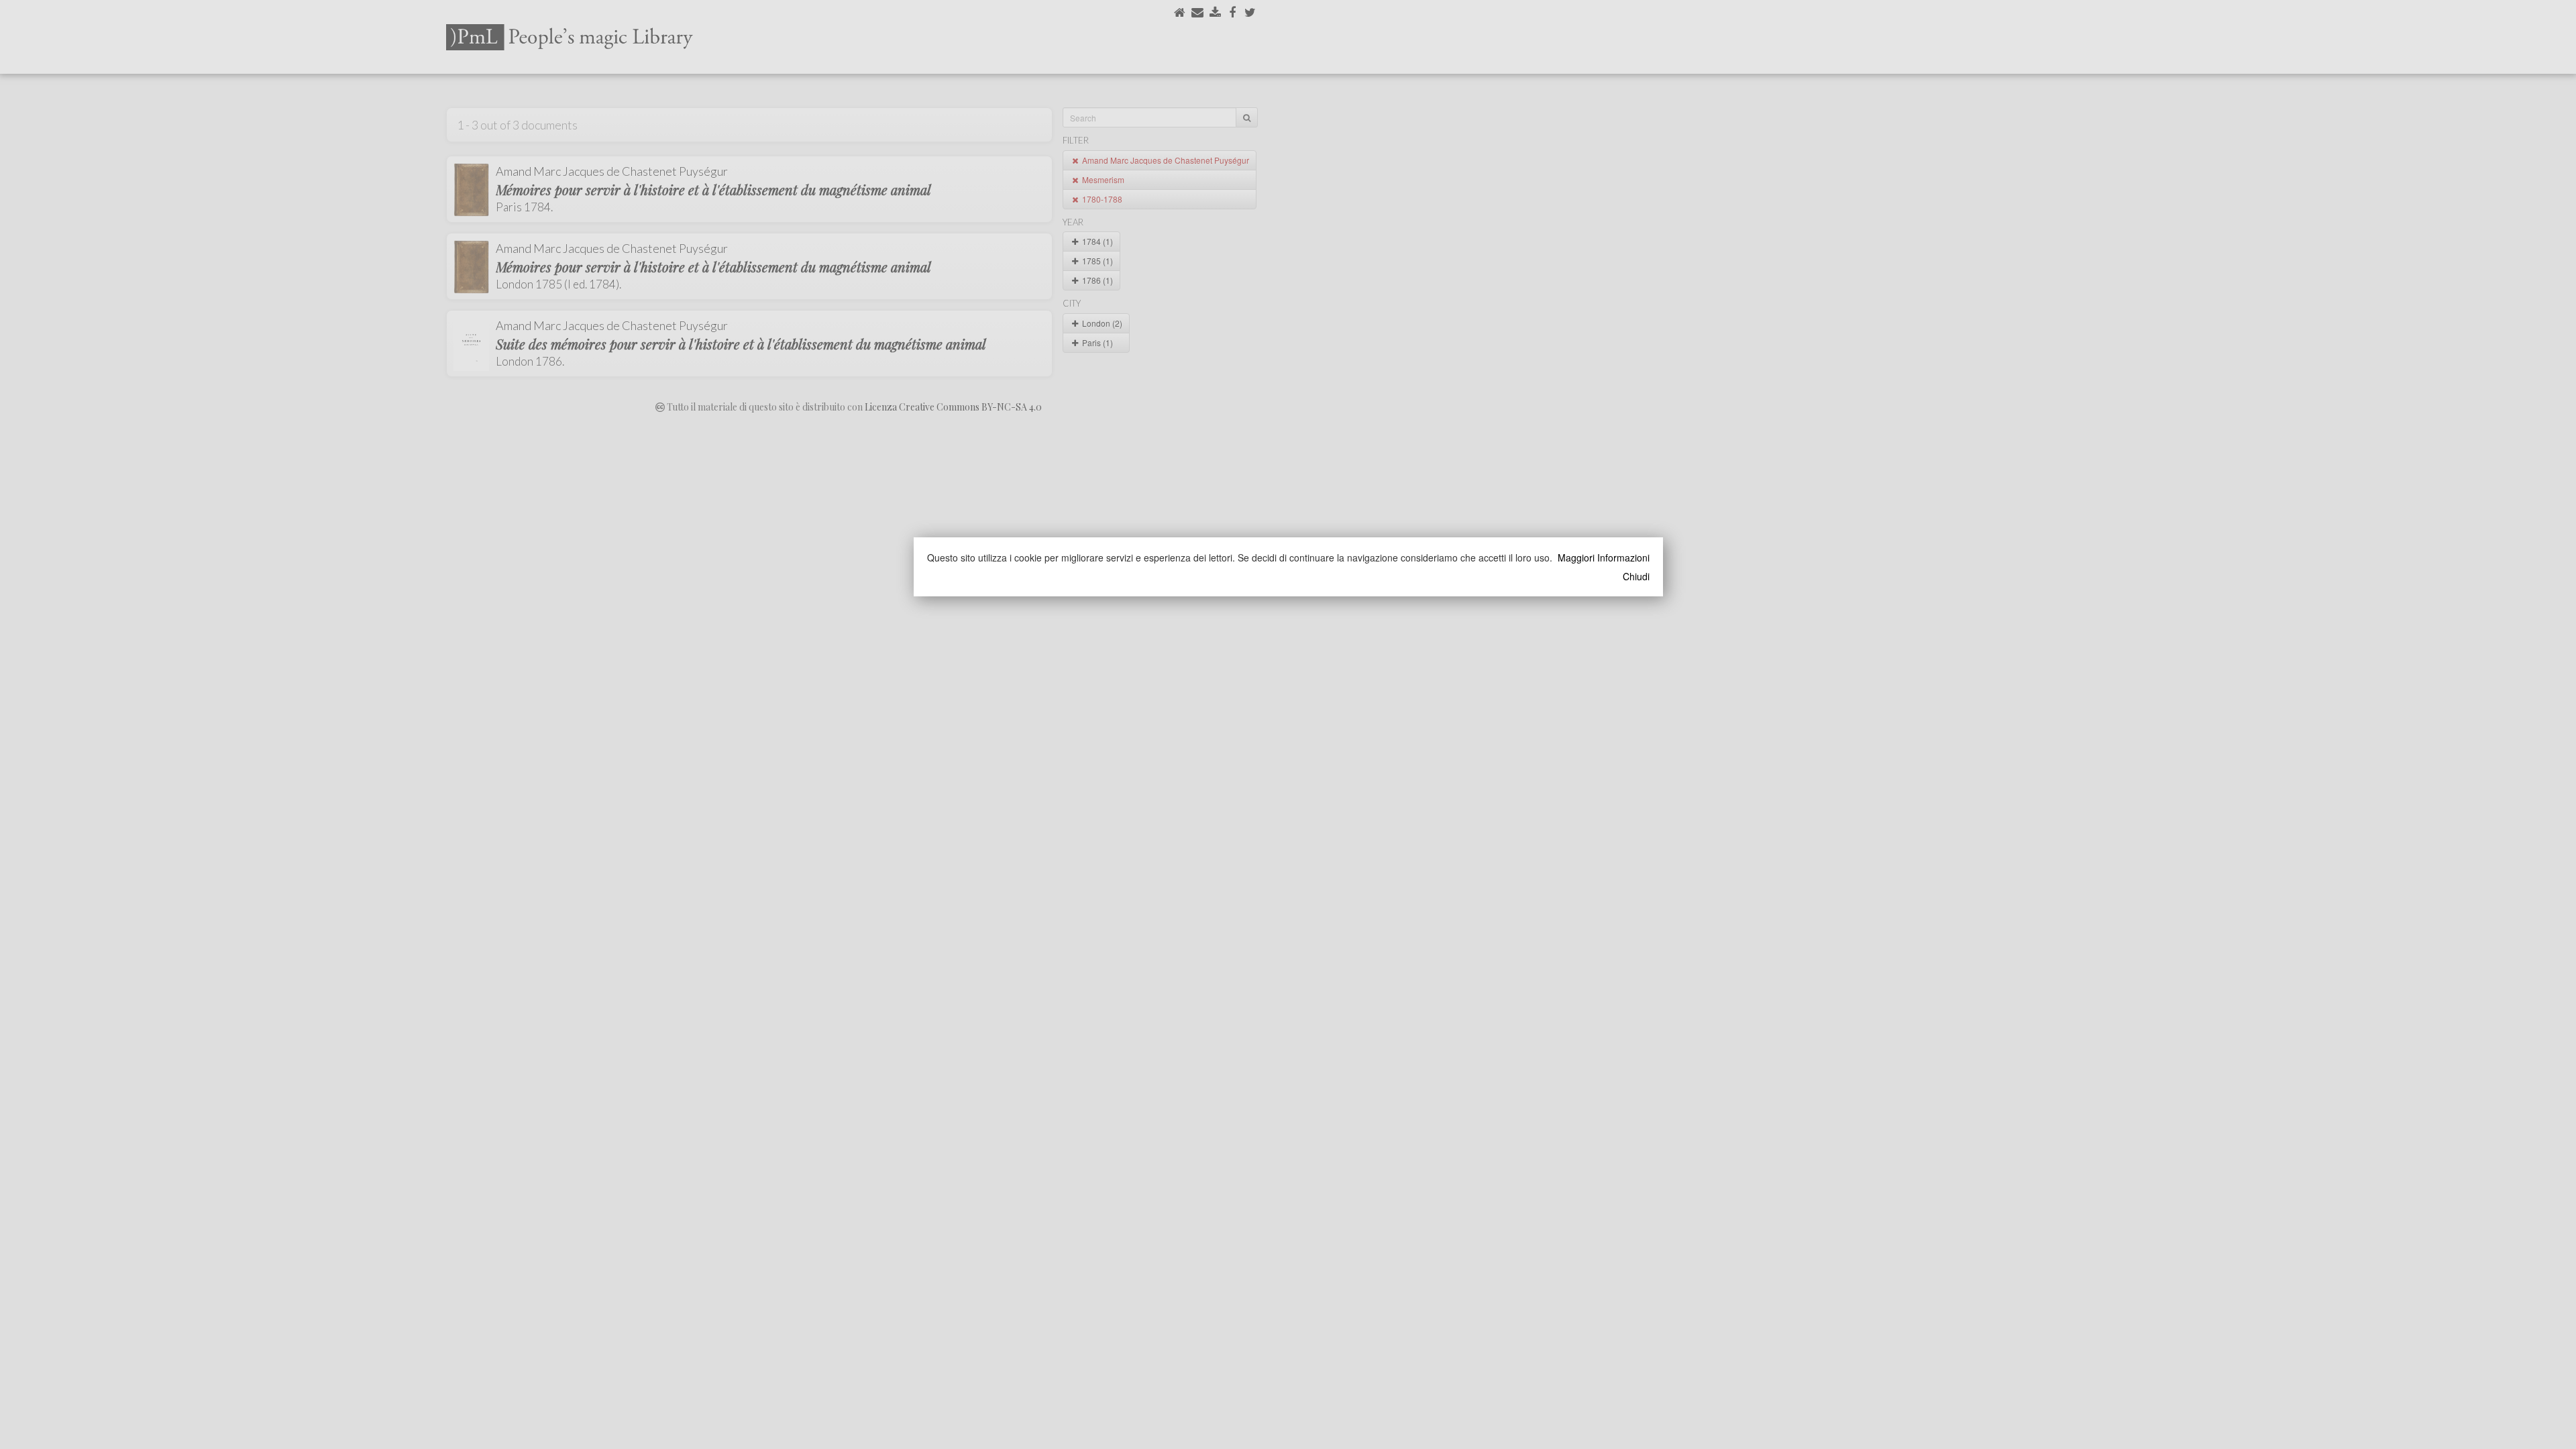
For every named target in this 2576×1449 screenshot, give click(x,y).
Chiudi (1636, 576)
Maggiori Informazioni (1604, 557)
